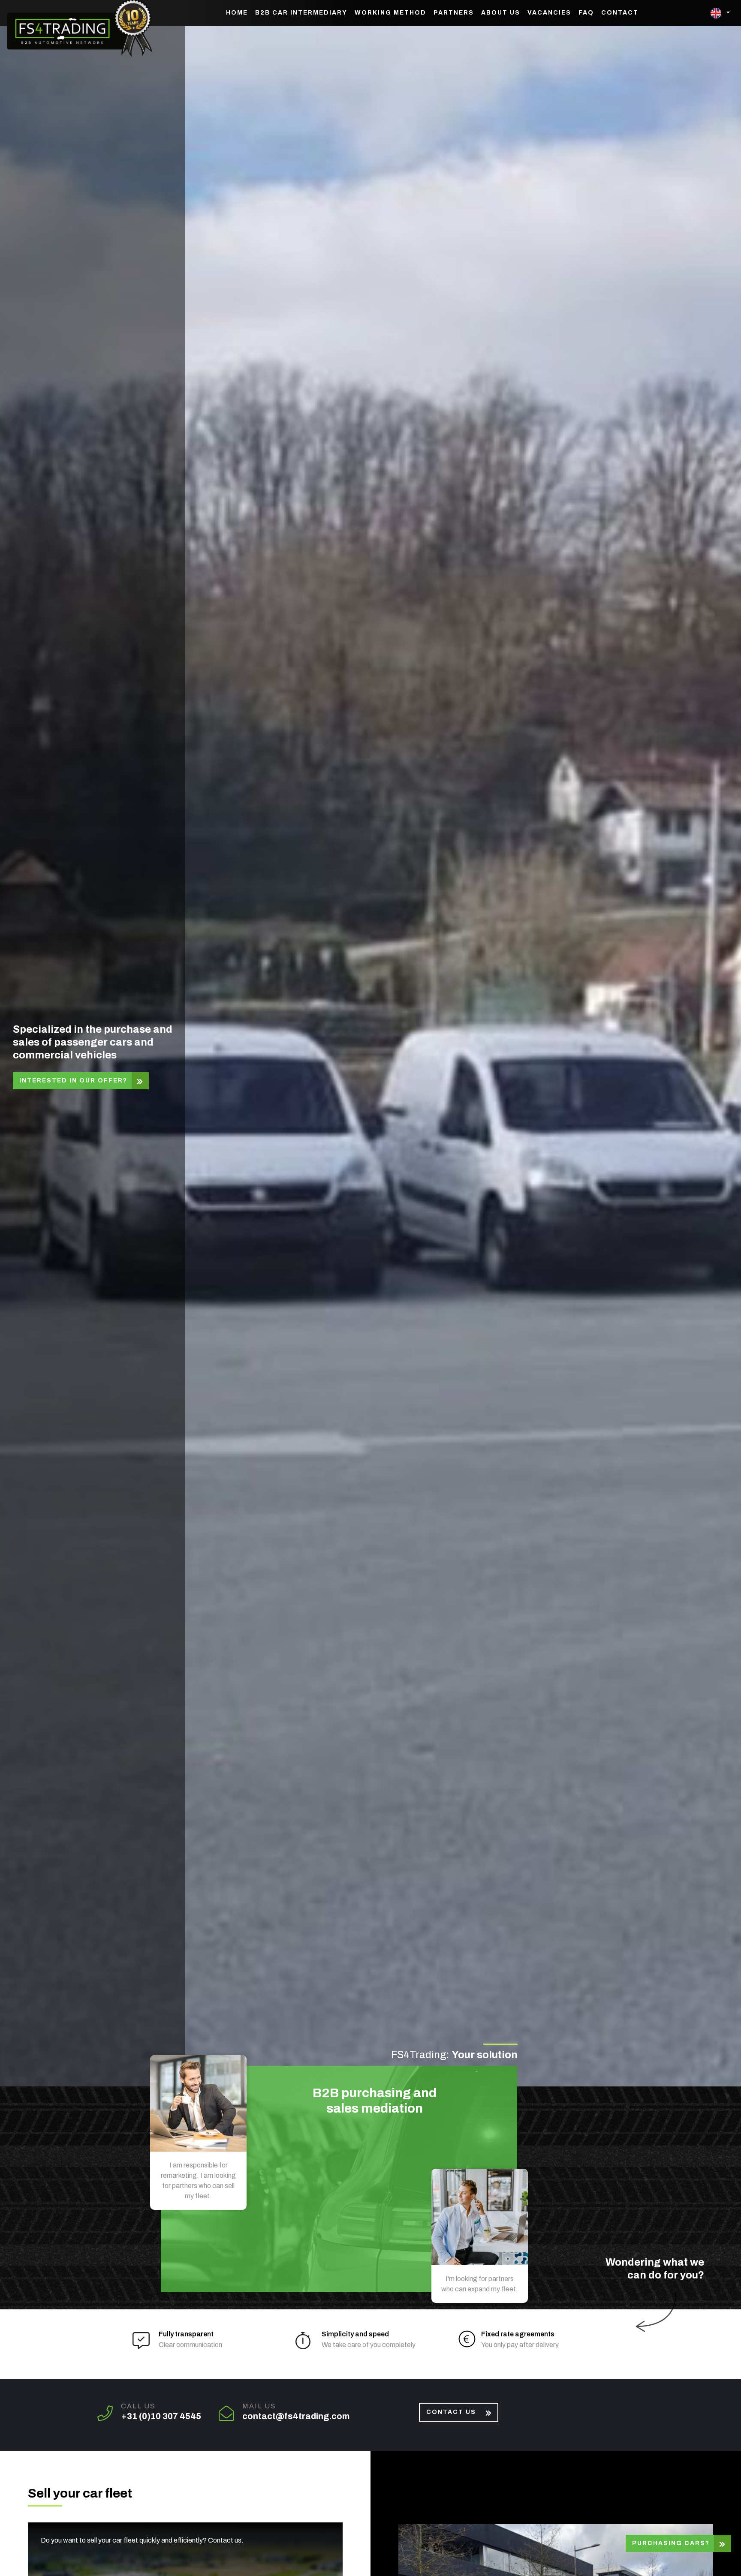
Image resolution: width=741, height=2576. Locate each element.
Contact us (451, 2412)
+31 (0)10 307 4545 (161, 2416)
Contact (620, 13)
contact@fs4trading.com (296, 2416)
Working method (390, 13)
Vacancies (549, 13)
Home (237, 13)
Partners (454, 13)
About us (501, 13)
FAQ (586, 13)
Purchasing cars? (671, 2543)
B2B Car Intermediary (301, 13)
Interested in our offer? (73, 1081)
